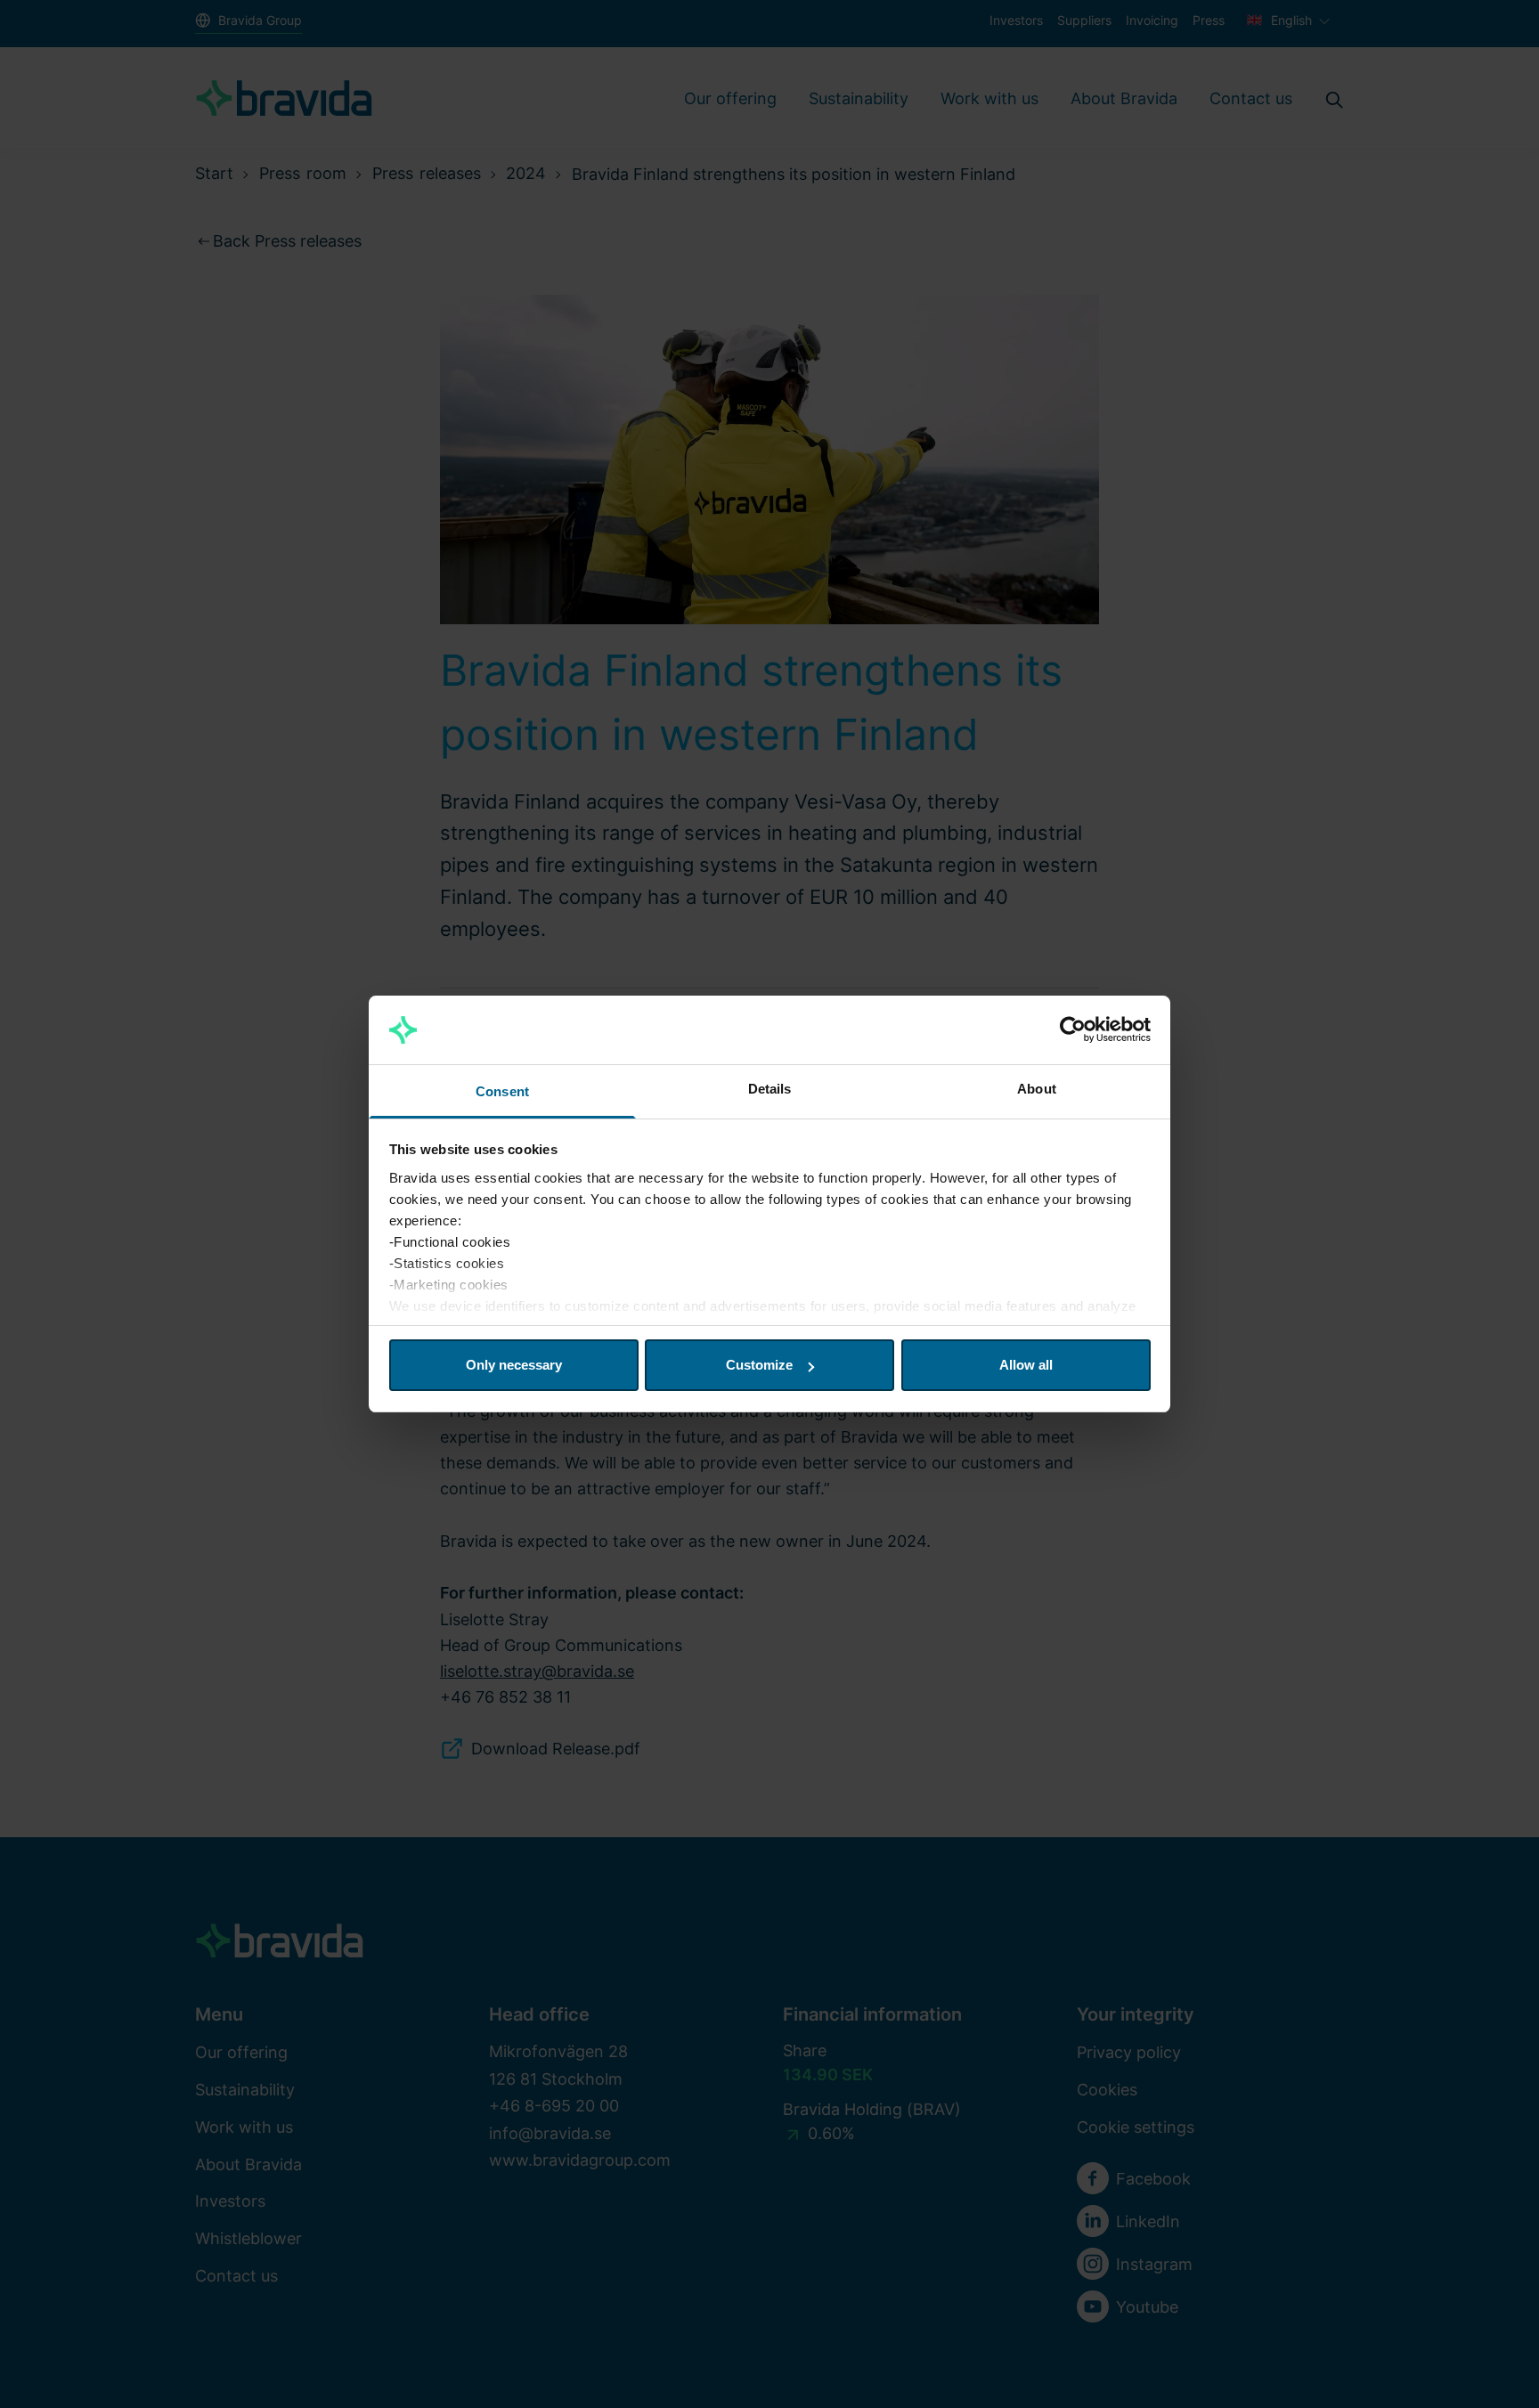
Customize (759, 1365)
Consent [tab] (502, 1091)
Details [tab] (770, 1089)
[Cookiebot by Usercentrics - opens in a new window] (1073, 1030)
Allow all (1026, 1365)
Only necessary (514, 1365)
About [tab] (1037, 1089)
